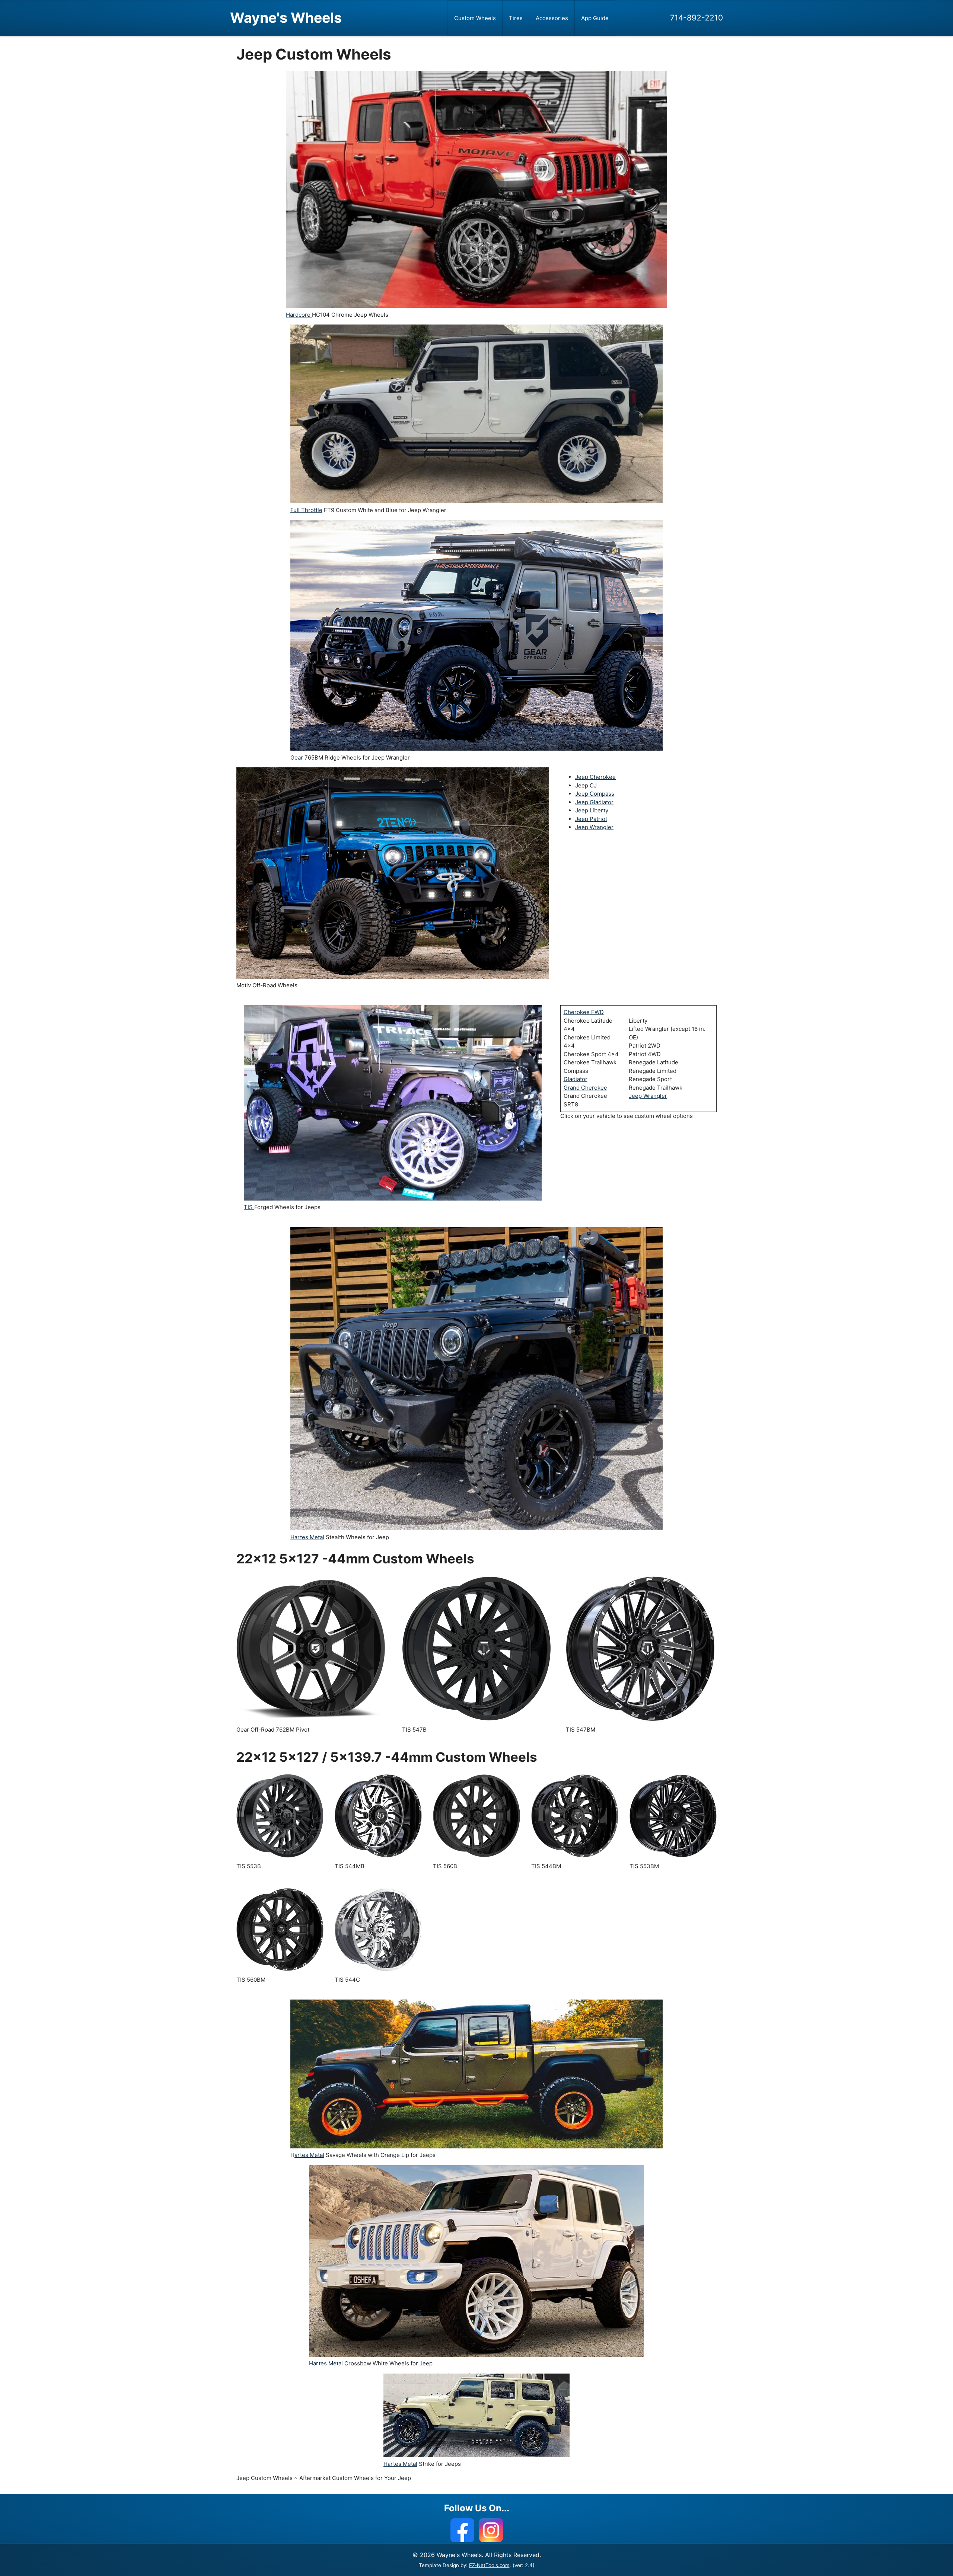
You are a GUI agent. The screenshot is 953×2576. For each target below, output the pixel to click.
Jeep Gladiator (594, 802)
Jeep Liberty (592, 810)
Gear (297, 758)
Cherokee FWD (584, 1012)
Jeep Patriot (591, 819)
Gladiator (576, 1079)
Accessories (552, 18)
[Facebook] (462, 2530)
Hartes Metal (307, 1537)
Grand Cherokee (585, 1088)
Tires (516, 18)
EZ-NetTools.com (489, 2565)
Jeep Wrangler (594, 827)
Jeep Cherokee (595, 777)
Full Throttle (306, 510)
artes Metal (309, 2155)
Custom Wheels (475, 18)
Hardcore (299, 315)
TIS (249, 1207)
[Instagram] (491, 2530)
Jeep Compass (595, 794)
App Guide (595, 18)
